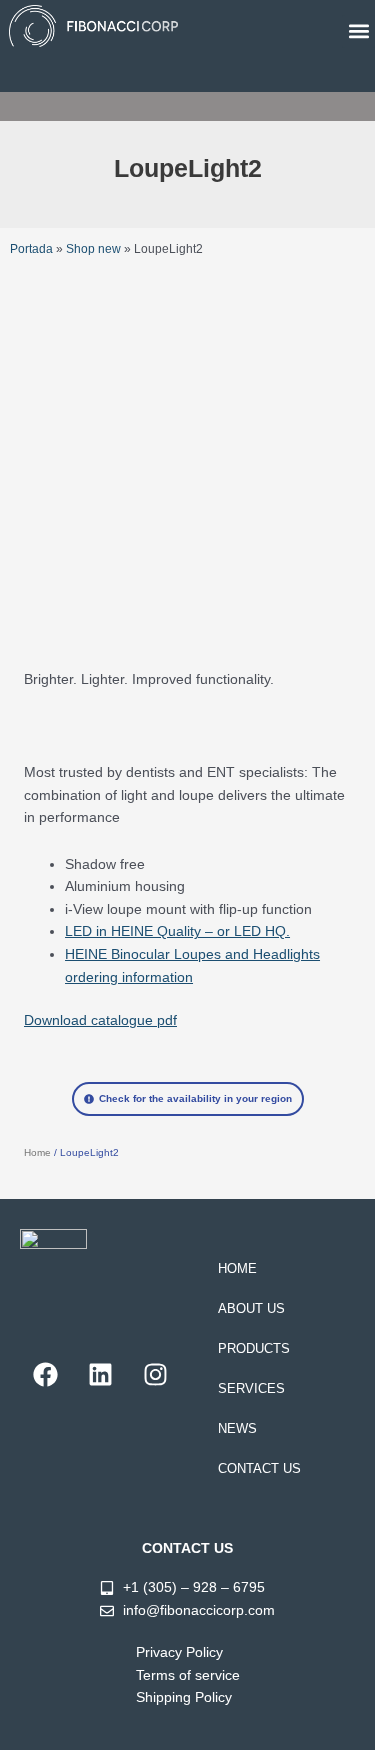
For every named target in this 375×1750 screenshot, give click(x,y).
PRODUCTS (254, 1348)
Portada (31, 248)
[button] (358, 31)
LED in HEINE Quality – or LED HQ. (177, 931)
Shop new (93, 248)
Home (37, 1152)
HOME (237, 1268)
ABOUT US (251, 1308)
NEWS (237, 1428)
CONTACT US (259, 1468)
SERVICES (251, 1388)
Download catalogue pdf (100, 1020)
